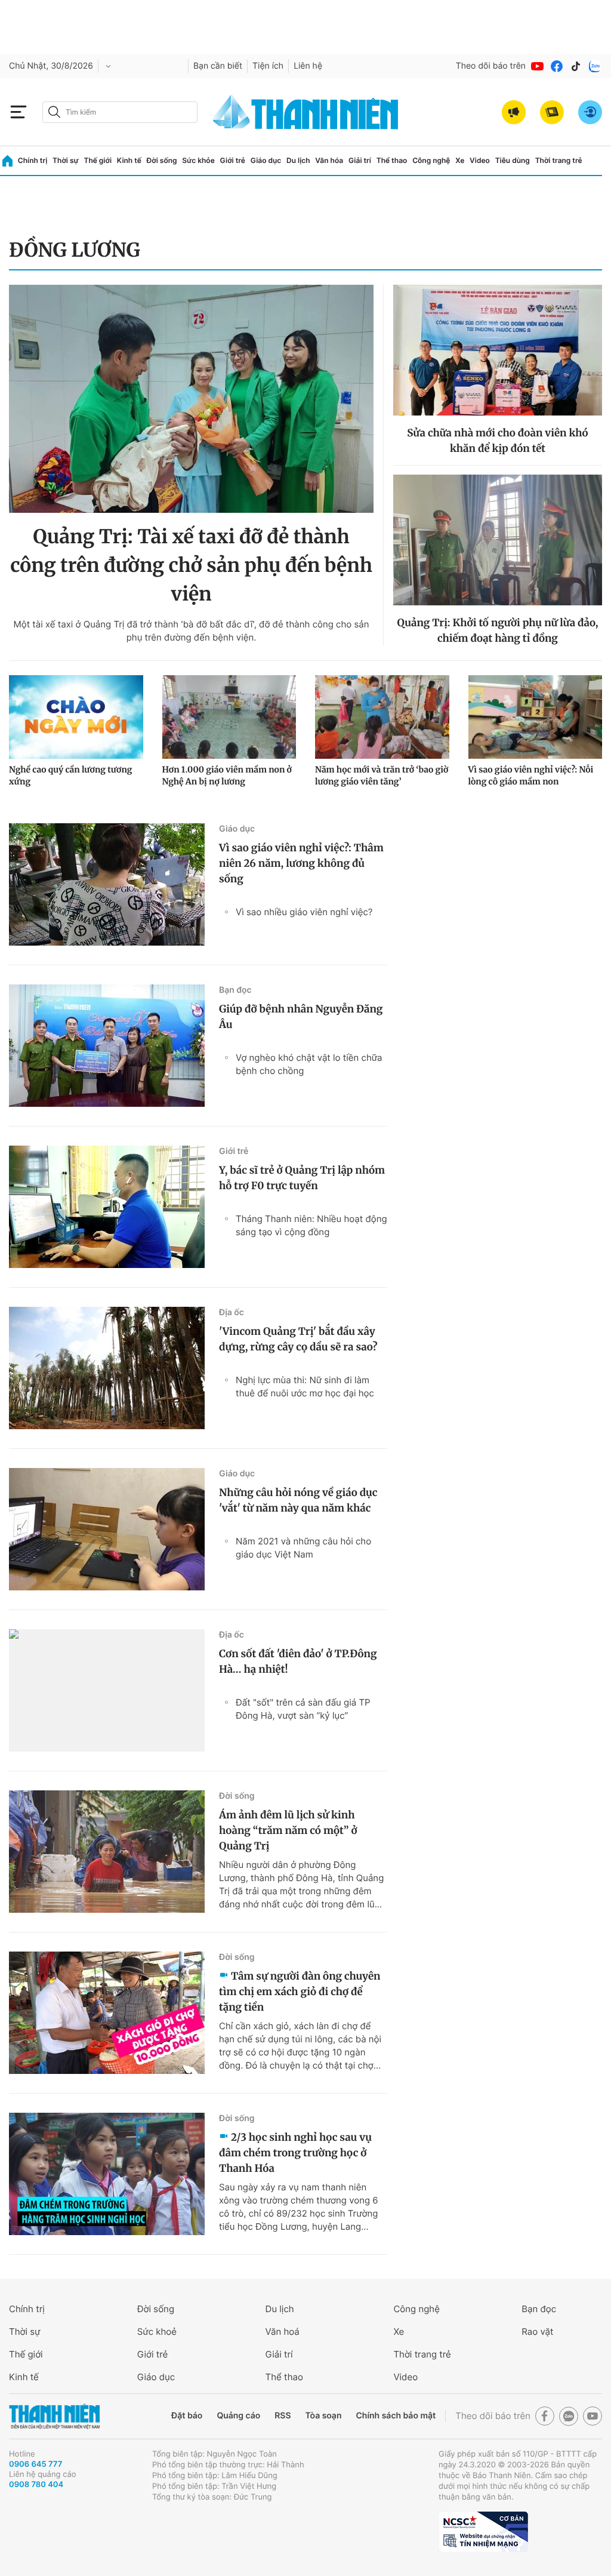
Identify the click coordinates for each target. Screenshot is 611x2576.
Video (480, 160)
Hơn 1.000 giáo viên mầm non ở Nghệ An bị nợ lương (227, 775)
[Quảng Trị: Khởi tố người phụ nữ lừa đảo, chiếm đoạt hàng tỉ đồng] (498, 540)
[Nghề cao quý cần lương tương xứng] (76, 717)
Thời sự (66, 160)
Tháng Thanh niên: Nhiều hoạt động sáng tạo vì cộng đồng (311, 1225)
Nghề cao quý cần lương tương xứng (70, 775)
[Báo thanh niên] (305, 112)
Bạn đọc (235, 990)
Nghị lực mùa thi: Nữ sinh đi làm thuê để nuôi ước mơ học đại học (305, 1387)
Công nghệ (431, 160)
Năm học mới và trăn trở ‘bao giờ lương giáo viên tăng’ (382, 775)
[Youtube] (538, 66)
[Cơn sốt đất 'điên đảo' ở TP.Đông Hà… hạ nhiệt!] (107, 1690)
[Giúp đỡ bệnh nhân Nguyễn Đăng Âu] (107, 1046)
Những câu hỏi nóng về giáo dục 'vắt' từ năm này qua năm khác (298, 1500)
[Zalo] (595, 66)
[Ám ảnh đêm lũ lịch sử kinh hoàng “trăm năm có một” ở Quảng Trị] (107, 1852)
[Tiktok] (576, 66)
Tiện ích (268, 66)
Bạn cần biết (218, 66)
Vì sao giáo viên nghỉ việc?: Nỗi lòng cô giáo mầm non (531, 775)
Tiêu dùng (513, 160)
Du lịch (298, 160)
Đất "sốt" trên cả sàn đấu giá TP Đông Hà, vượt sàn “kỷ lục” (303, 1709)
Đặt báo (187, 2416)
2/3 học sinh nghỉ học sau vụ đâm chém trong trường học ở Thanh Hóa (295, 2153)
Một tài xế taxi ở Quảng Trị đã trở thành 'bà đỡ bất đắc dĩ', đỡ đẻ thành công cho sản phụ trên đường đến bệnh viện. (191, 631)
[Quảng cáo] (514, 112)
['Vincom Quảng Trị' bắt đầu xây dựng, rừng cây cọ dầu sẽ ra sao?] (107, 1368)
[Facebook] (557, 66)
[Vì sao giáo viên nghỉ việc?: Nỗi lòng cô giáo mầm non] (536, 717)
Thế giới (98, 160)
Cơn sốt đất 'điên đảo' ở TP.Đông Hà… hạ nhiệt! (298, 1661)
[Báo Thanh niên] (54, 2416)
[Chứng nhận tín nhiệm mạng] (483, 2532)
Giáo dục (266, 160)
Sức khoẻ (157, 2332)
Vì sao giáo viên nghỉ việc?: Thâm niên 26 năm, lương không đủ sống (301, 863)
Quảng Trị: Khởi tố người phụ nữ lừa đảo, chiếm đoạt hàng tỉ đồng (498, 630)
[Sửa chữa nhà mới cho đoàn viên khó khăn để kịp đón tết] (498, 350)
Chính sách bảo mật (396, 2416)
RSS (283, 2416)
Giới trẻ (233, 160)
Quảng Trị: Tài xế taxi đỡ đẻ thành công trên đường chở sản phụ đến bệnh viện (191, 565)
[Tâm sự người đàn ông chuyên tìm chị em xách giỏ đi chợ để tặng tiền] (107, 2013)
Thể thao (392, 160)
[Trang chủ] (7, 161)
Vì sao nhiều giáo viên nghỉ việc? (304, 912)
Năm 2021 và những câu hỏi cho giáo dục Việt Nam (303, 1548)
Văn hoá (283, 2332)
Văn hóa (329, 160)
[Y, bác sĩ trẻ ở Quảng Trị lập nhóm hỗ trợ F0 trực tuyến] (107, 1207)
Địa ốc (232, 1312)
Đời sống (162, 160)
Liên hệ (308, 66)
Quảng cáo (238, 2416)
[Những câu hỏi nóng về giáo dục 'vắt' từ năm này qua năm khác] (107, 1529)
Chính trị (33, 160)
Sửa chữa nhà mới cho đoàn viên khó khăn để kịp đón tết (497, 441)
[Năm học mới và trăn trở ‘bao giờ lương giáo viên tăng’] (382, 717)
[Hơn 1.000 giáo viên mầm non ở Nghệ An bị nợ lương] (229, 717)
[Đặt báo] (552, 112)
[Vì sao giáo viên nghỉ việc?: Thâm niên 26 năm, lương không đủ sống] (107, 884)
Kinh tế (129, 160)
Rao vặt (537, 2332)
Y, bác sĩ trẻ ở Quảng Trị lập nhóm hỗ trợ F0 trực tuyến (302, 1178)
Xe (460, 160)
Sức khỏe (198, 160)
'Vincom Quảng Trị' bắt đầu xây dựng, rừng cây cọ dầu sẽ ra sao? (298, 1339)
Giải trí (360, 160)
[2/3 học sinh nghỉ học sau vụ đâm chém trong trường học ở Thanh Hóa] (107, 2174)
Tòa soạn (324, 2416)
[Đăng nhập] (590, 112)
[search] (120, 112)
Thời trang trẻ (559, 160)
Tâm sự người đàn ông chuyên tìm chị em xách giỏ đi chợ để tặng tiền (300, 1992)
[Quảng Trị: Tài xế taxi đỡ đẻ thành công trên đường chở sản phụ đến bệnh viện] (191, 399)
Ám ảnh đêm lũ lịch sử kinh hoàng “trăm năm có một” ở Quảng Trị (288, 1830)
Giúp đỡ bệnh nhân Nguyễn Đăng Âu (301, 1017)
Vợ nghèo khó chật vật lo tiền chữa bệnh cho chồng (309, 1064)
